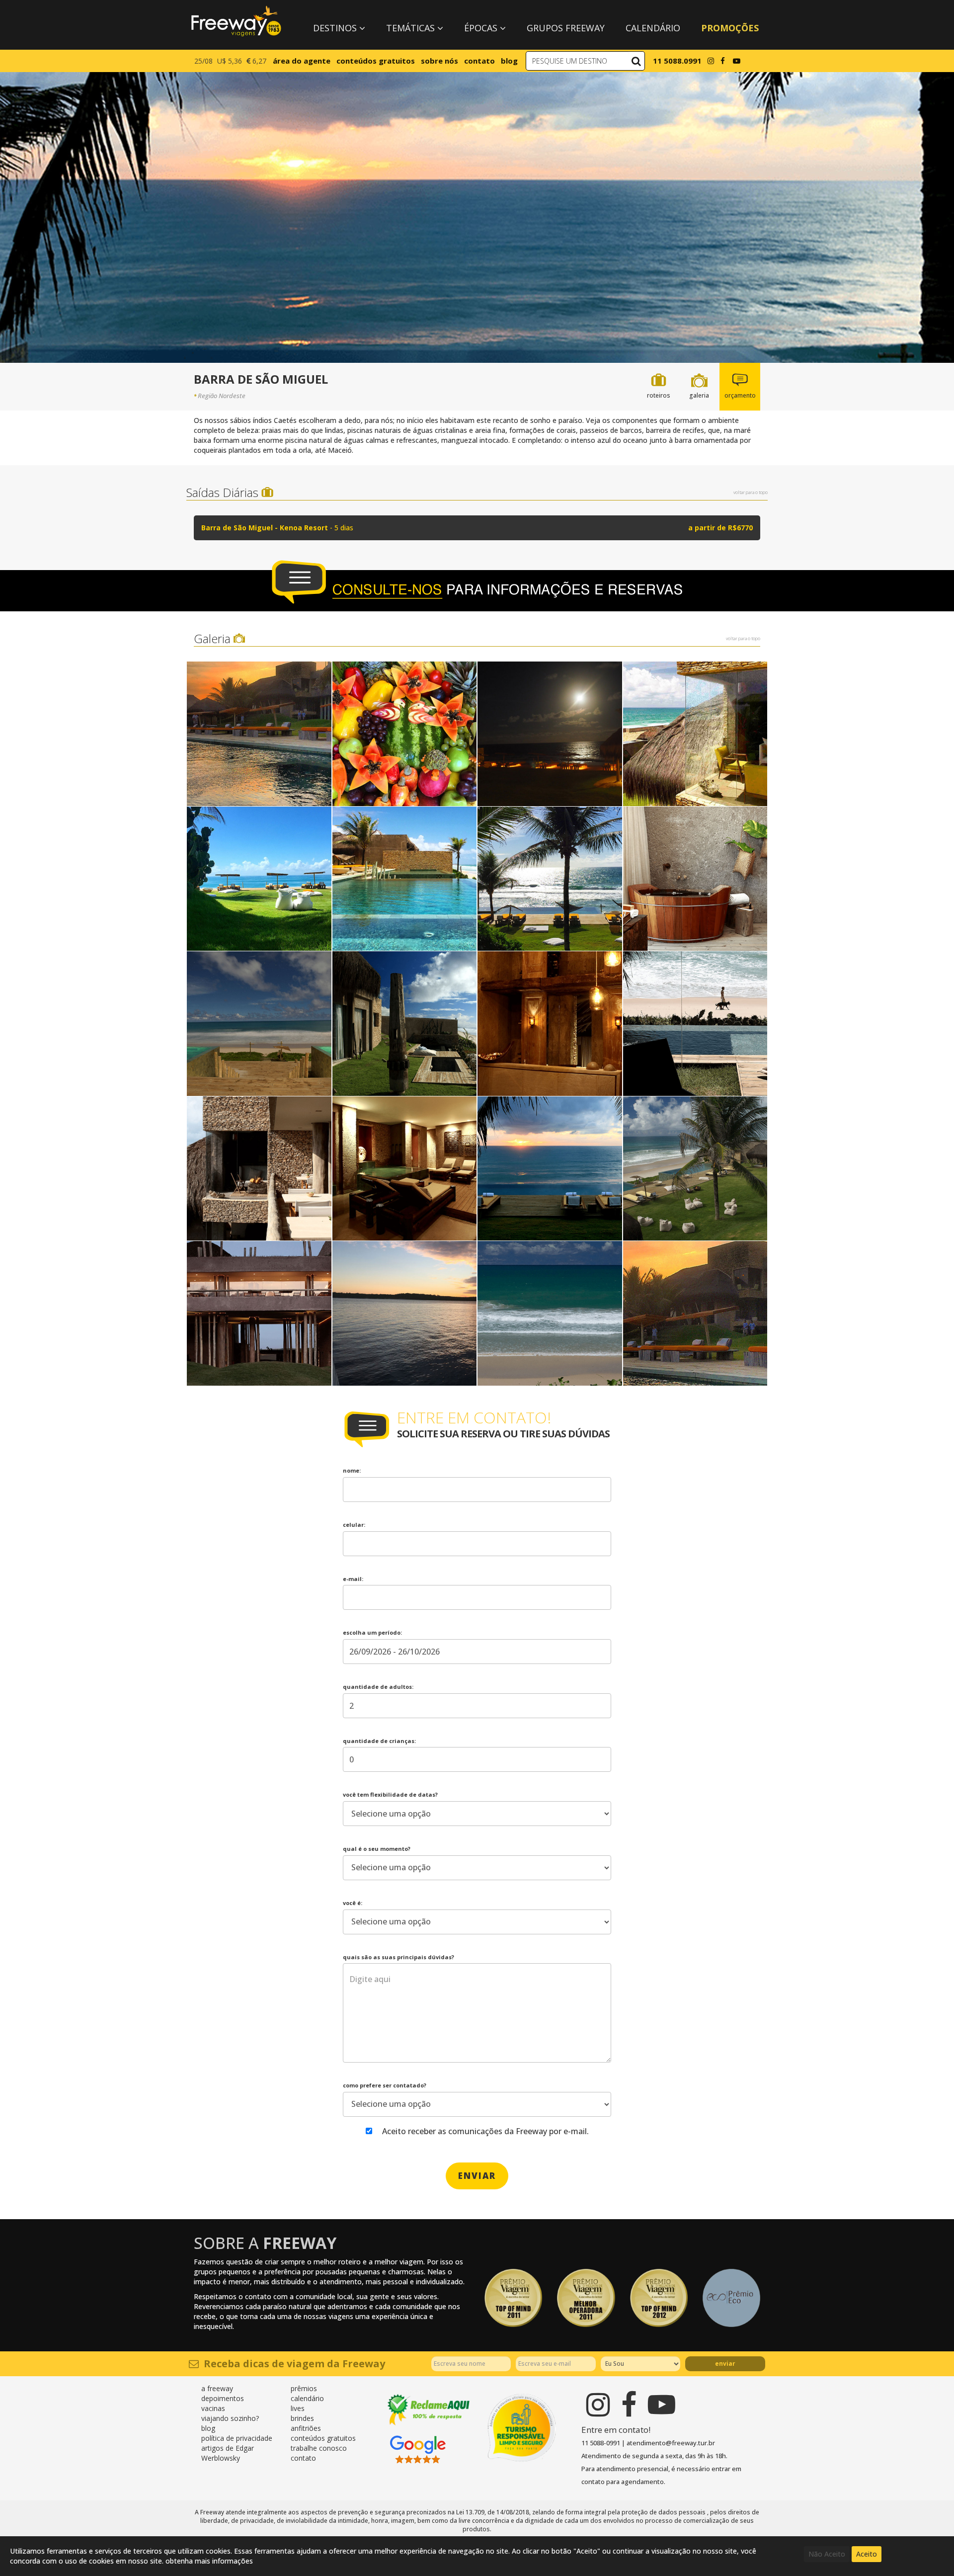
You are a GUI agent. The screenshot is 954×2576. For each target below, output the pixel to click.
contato (479, 61)
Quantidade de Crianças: (379, 1741)
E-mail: (353, 1579)
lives (298, 2408)
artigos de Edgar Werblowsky (228, 2453)
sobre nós (439, 61)
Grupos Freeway (566, 28)
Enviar (725, 2364)
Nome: (352, 1470)
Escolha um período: (372, 1632)
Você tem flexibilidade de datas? (390, 1794)
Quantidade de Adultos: (378, 1687)
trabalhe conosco (319, 2448)
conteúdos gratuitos (376, 61)
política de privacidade (237, 2438)
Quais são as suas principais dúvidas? (398, 1957)
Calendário (653, 28)
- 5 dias (477, 528)
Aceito (867, 2554)
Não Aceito (827, 2554)
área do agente (302, 61)
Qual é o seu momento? (377, 1849)
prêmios (304, 2388)
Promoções (730, 28)
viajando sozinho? (230, 2418)
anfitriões (306, 2428)
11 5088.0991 (677, 61)
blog (509, 61)
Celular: (354, 1525)
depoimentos (223, 2398)
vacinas (213, 2408)
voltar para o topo (751, 492)
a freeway (217, 2388)
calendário (307, 2398)
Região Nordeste (222, 396)
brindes (302, 2418)
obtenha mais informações (209, 2561)
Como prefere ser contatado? (385, 2085)
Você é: (353, 1903)
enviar (477, 2176)
